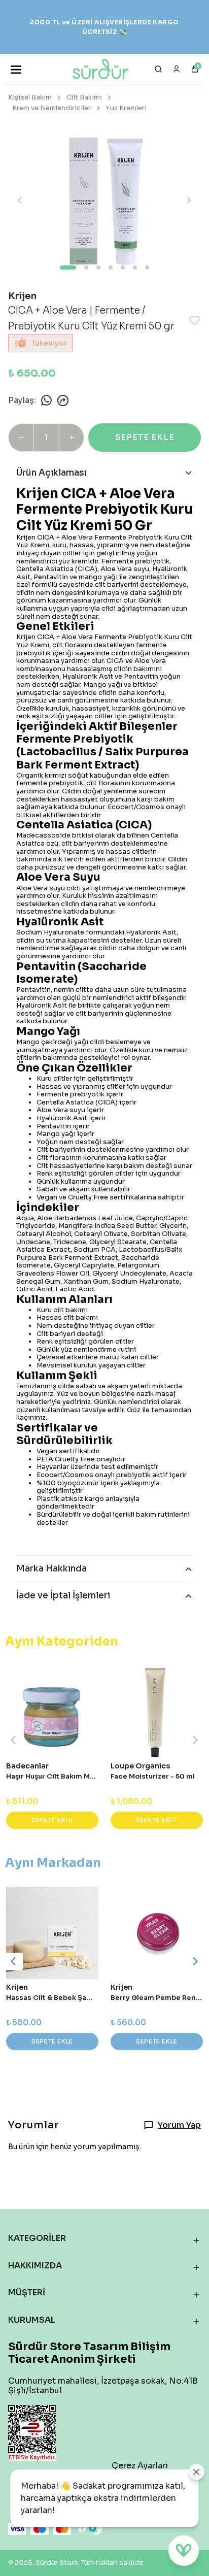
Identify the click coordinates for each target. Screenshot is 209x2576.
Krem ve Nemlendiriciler (51, 108)
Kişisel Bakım (30, 97)
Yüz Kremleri (126, 108)
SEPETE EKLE (145, 437)
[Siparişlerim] (177, 69)
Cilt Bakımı (84, 97)
